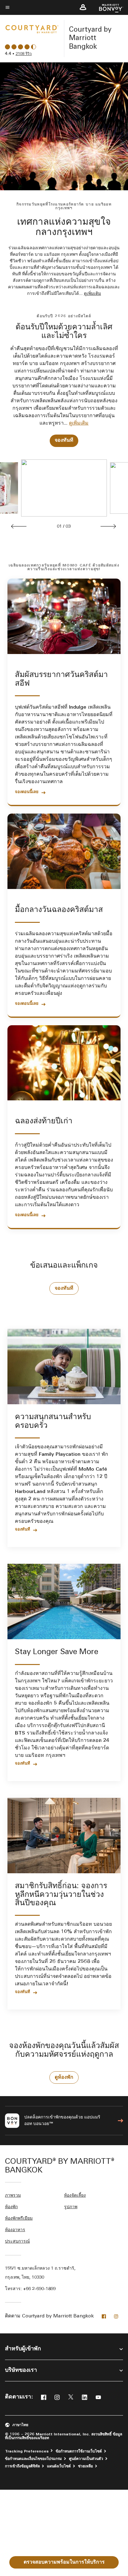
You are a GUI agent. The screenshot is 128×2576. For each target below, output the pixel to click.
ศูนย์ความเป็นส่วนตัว (86, 2459)
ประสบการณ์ (17, 2242)
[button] (83, 7)
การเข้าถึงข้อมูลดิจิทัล (22, 2466)
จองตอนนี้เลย (27, 792)
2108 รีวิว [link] (24, 54)
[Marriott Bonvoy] (107, 8)
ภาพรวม (13, 2196)
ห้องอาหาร (15, 2230)
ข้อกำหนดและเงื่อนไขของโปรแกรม (33, 2459)
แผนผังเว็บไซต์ (59, 2466)
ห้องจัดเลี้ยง (75, 2196)
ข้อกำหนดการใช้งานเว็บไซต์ (79, 2452)
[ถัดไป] (108, 526)
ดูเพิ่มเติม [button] (92, 294)
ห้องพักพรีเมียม (19, 2219)
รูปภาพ (71, 2207)
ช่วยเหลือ (85, 2466)
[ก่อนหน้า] (19, 526)
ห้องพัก (11, 2207)
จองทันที (64, 440)
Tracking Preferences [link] (27, 2452)
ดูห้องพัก (64, 2077)
